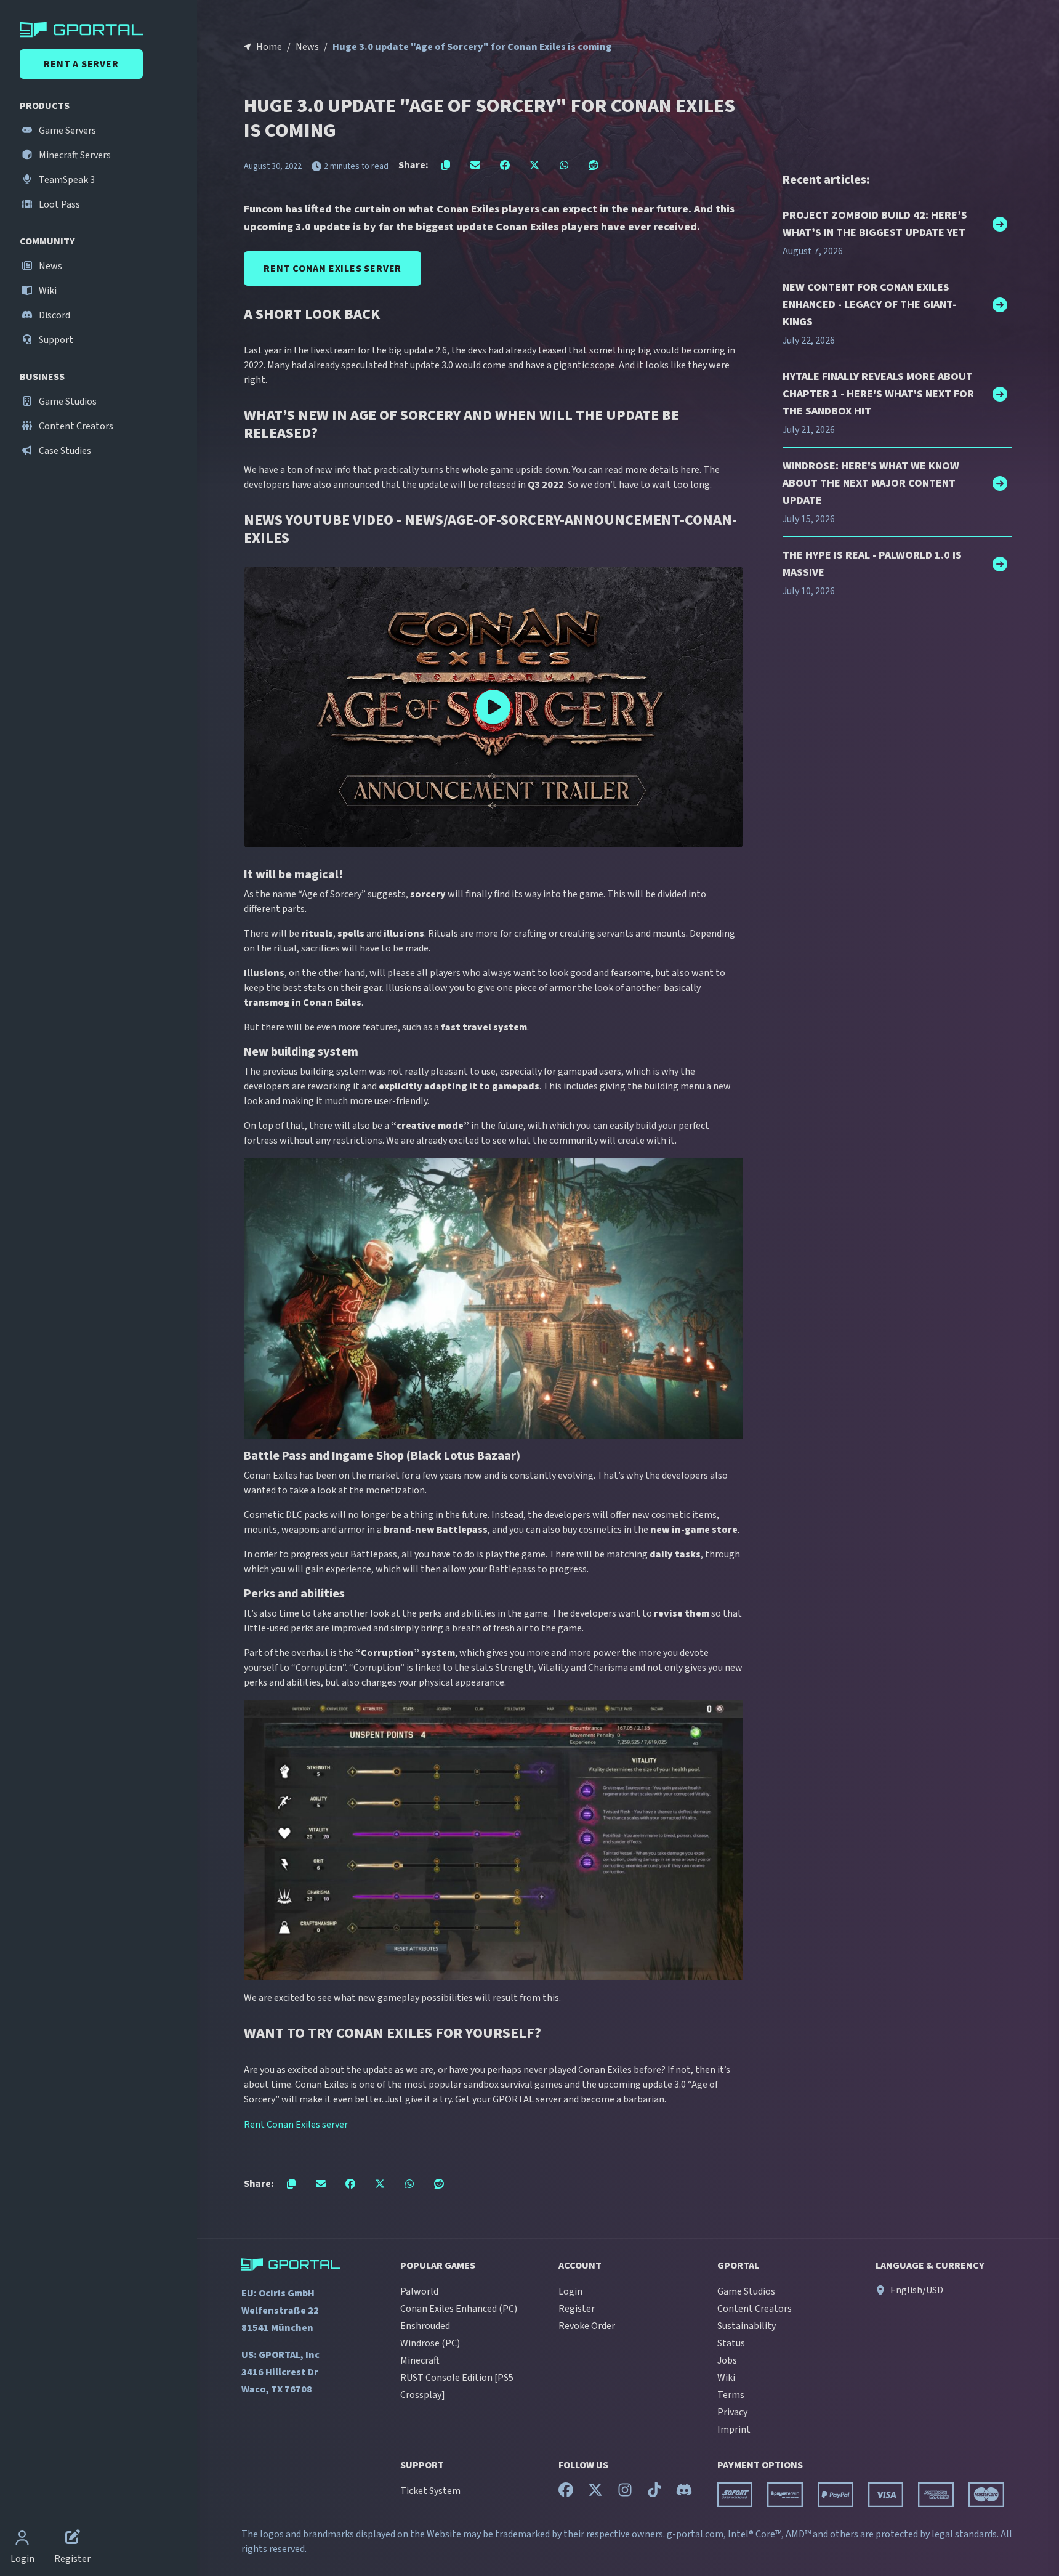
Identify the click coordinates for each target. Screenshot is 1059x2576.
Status (731, 2343)
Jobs (727, 2360)
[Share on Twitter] (534, 165)
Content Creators (75, 426)
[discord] (684, 2493)
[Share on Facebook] (505, 165)
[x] (595, 2493)
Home (269, 47)
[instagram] (625, 2493)
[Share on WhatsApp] (564, 165)
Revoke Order (587, 2326)
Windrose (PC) (430, 2343)
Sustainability (747, 2326)
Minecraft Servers (74, 155)
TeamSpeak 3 (66, 180)
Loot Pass (58, 204)
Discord (54, 315)
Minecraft (420, 2360)
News (50, 266)
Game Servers (66, 131)
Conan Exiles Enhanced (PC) (459, 2309)
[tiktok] (654, 2493)
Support (55, 340)
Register (577, 2309)
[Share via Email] (475, 165)
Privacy (732, 2412)
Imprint (734, 2429)
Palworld (419, 2291)
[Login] (22, 2539)
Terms (731, 2395)
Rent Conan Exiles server (296, 2125)
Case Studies (64, 451)
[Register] (73, 2539)
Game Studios (67, 402)
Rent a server (81, 64)
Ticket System (430, 2491)
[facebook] (566, 2493)
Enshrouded (425, 2326)
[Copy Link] (446, 165)
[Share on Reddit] (594, 165)
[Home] (101, 30)
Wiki (47, 291)
